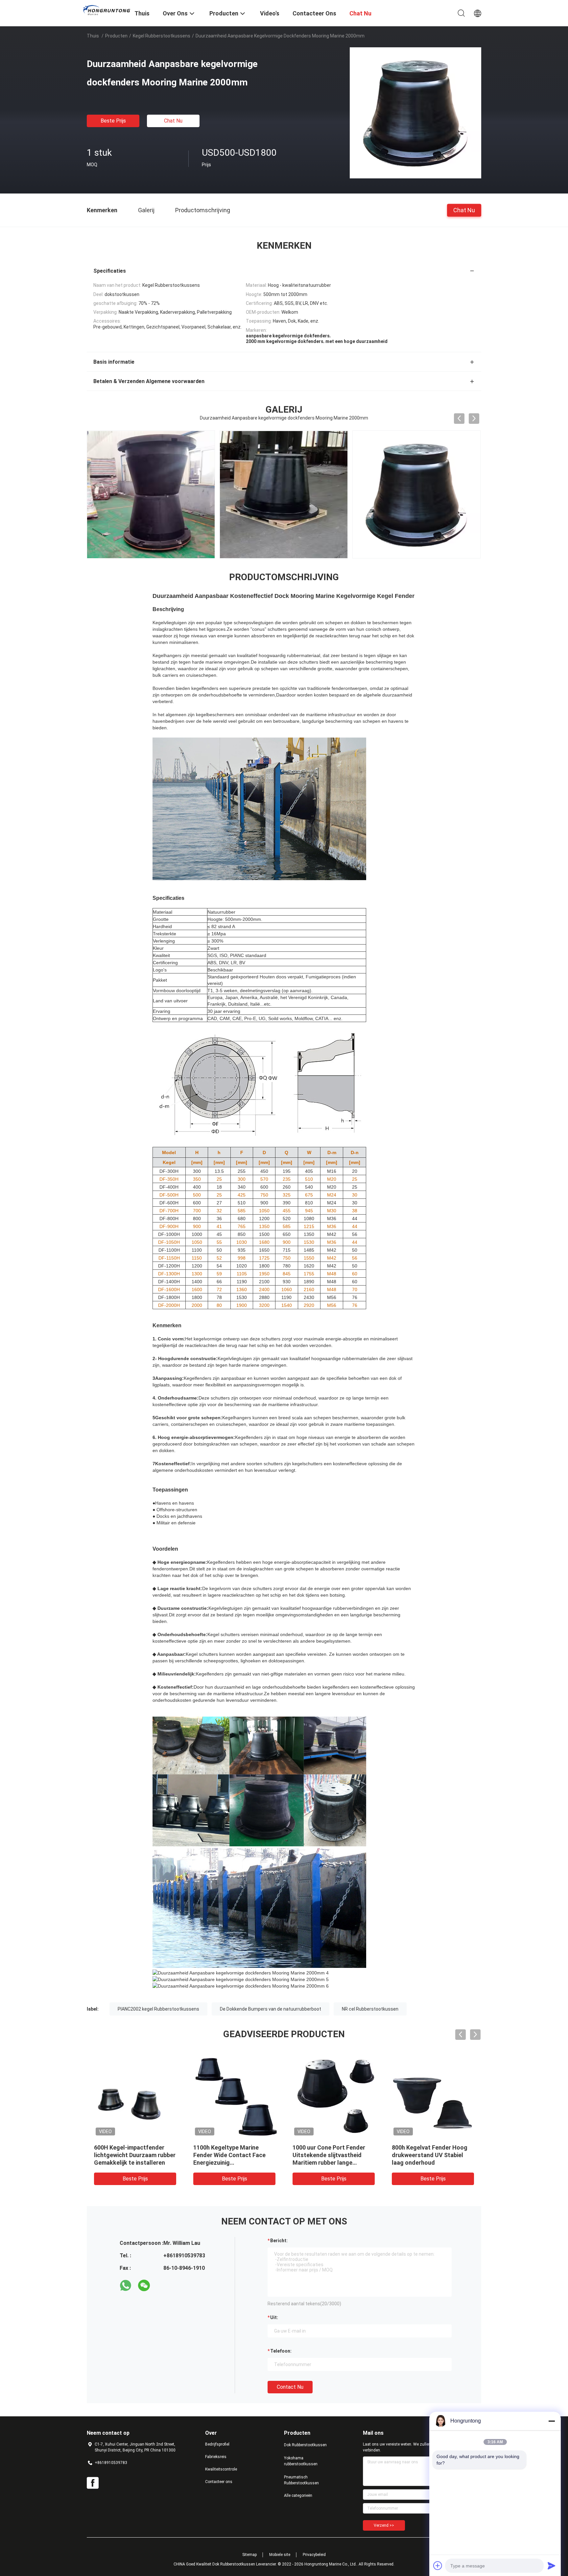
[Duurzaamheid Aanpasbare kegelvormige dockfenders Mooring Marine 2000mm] (415, 113)
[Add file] (438, 2565)
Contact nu (290, 2387)
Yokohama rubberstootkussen (301, 2461)
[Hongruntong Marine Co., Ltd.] (106, 10)
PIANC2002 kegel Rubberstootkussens (158, 2009)
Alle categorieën (298, 2496)
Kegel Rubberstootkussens (162, 36)
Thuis (93, 36)
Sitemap (249, 2555)
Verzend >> (384, 2525)
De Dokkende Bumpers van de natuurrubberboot (271, 2009)
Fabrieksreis (216, 2457)
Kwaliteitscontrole (221, 2469)
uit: (274, 2317)
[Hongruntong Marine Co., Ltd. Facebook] (93, 2483)
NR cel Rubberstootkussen (370, 2009)
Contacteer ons (219, 2482)
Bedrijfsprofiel (217, 2444)
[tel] (162, 2286)
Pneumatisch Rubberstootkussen (301, 2480)
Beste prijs (113, 121)
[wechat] (144, 2286)
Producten (116, 36)
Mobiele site (280, 2555)
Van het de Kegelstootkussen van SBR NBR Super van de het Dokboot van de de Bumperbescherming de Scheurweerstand (433, 2163)
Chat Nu (173, 121)
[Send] (552, 2565)
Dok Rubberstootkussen (305, 2445)
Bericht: (279, 2241)
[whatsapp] (126, 2286)
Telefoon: (281, 2351)
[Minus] (552, 2421)
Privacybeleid (314, 2555)
